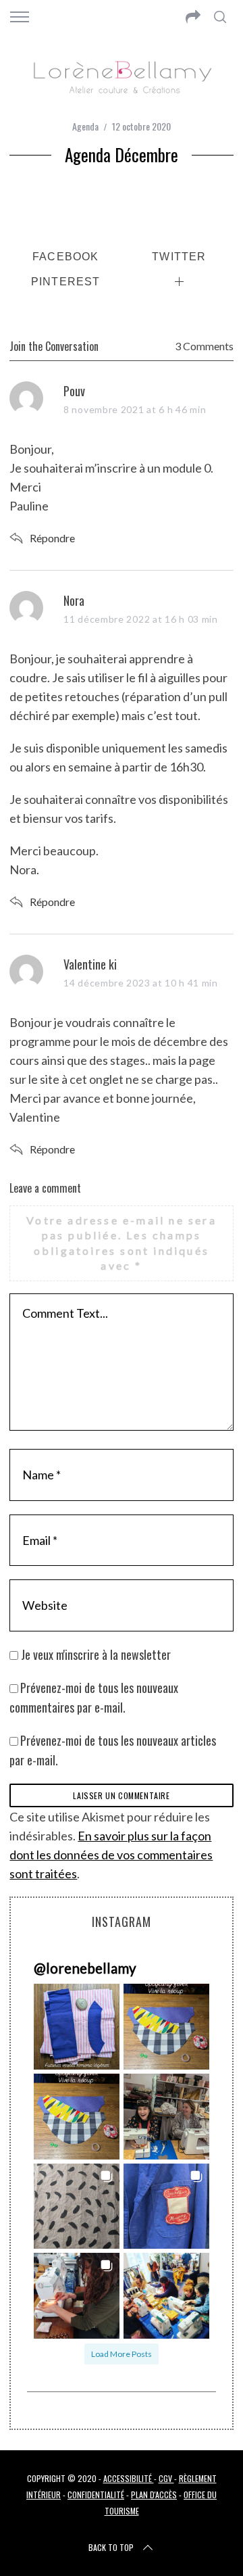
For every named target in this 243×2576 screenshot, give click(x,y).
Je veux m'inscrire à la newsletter (94, 1654)
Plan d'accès (154, 2495)
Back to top (111, 2547)
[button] (77, 2027)
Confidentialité (96, 2495)
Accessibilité (129, 2478)
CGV (166, 2478)
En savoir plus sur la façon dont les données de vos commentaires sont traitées (111, 1855)
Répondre (52, 538)
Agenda (85, 126)
